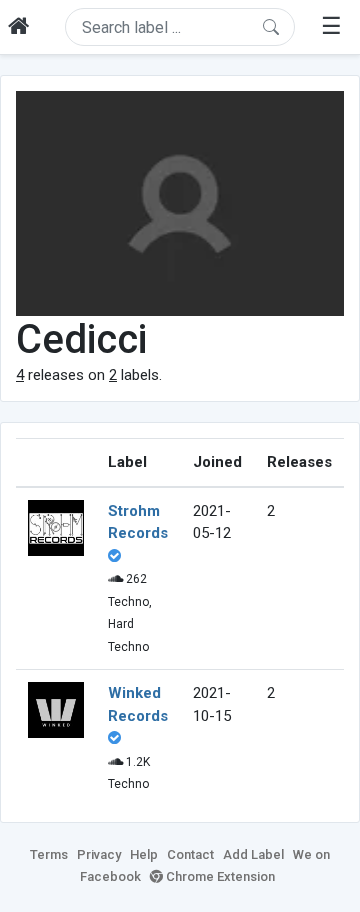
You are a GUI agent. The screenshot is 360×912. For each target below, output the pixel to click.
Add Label (253, 854)
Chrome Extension (219, 876)
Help (144, 854)
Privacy (99, 854)
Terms (49, 854)
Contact (190, 854)
